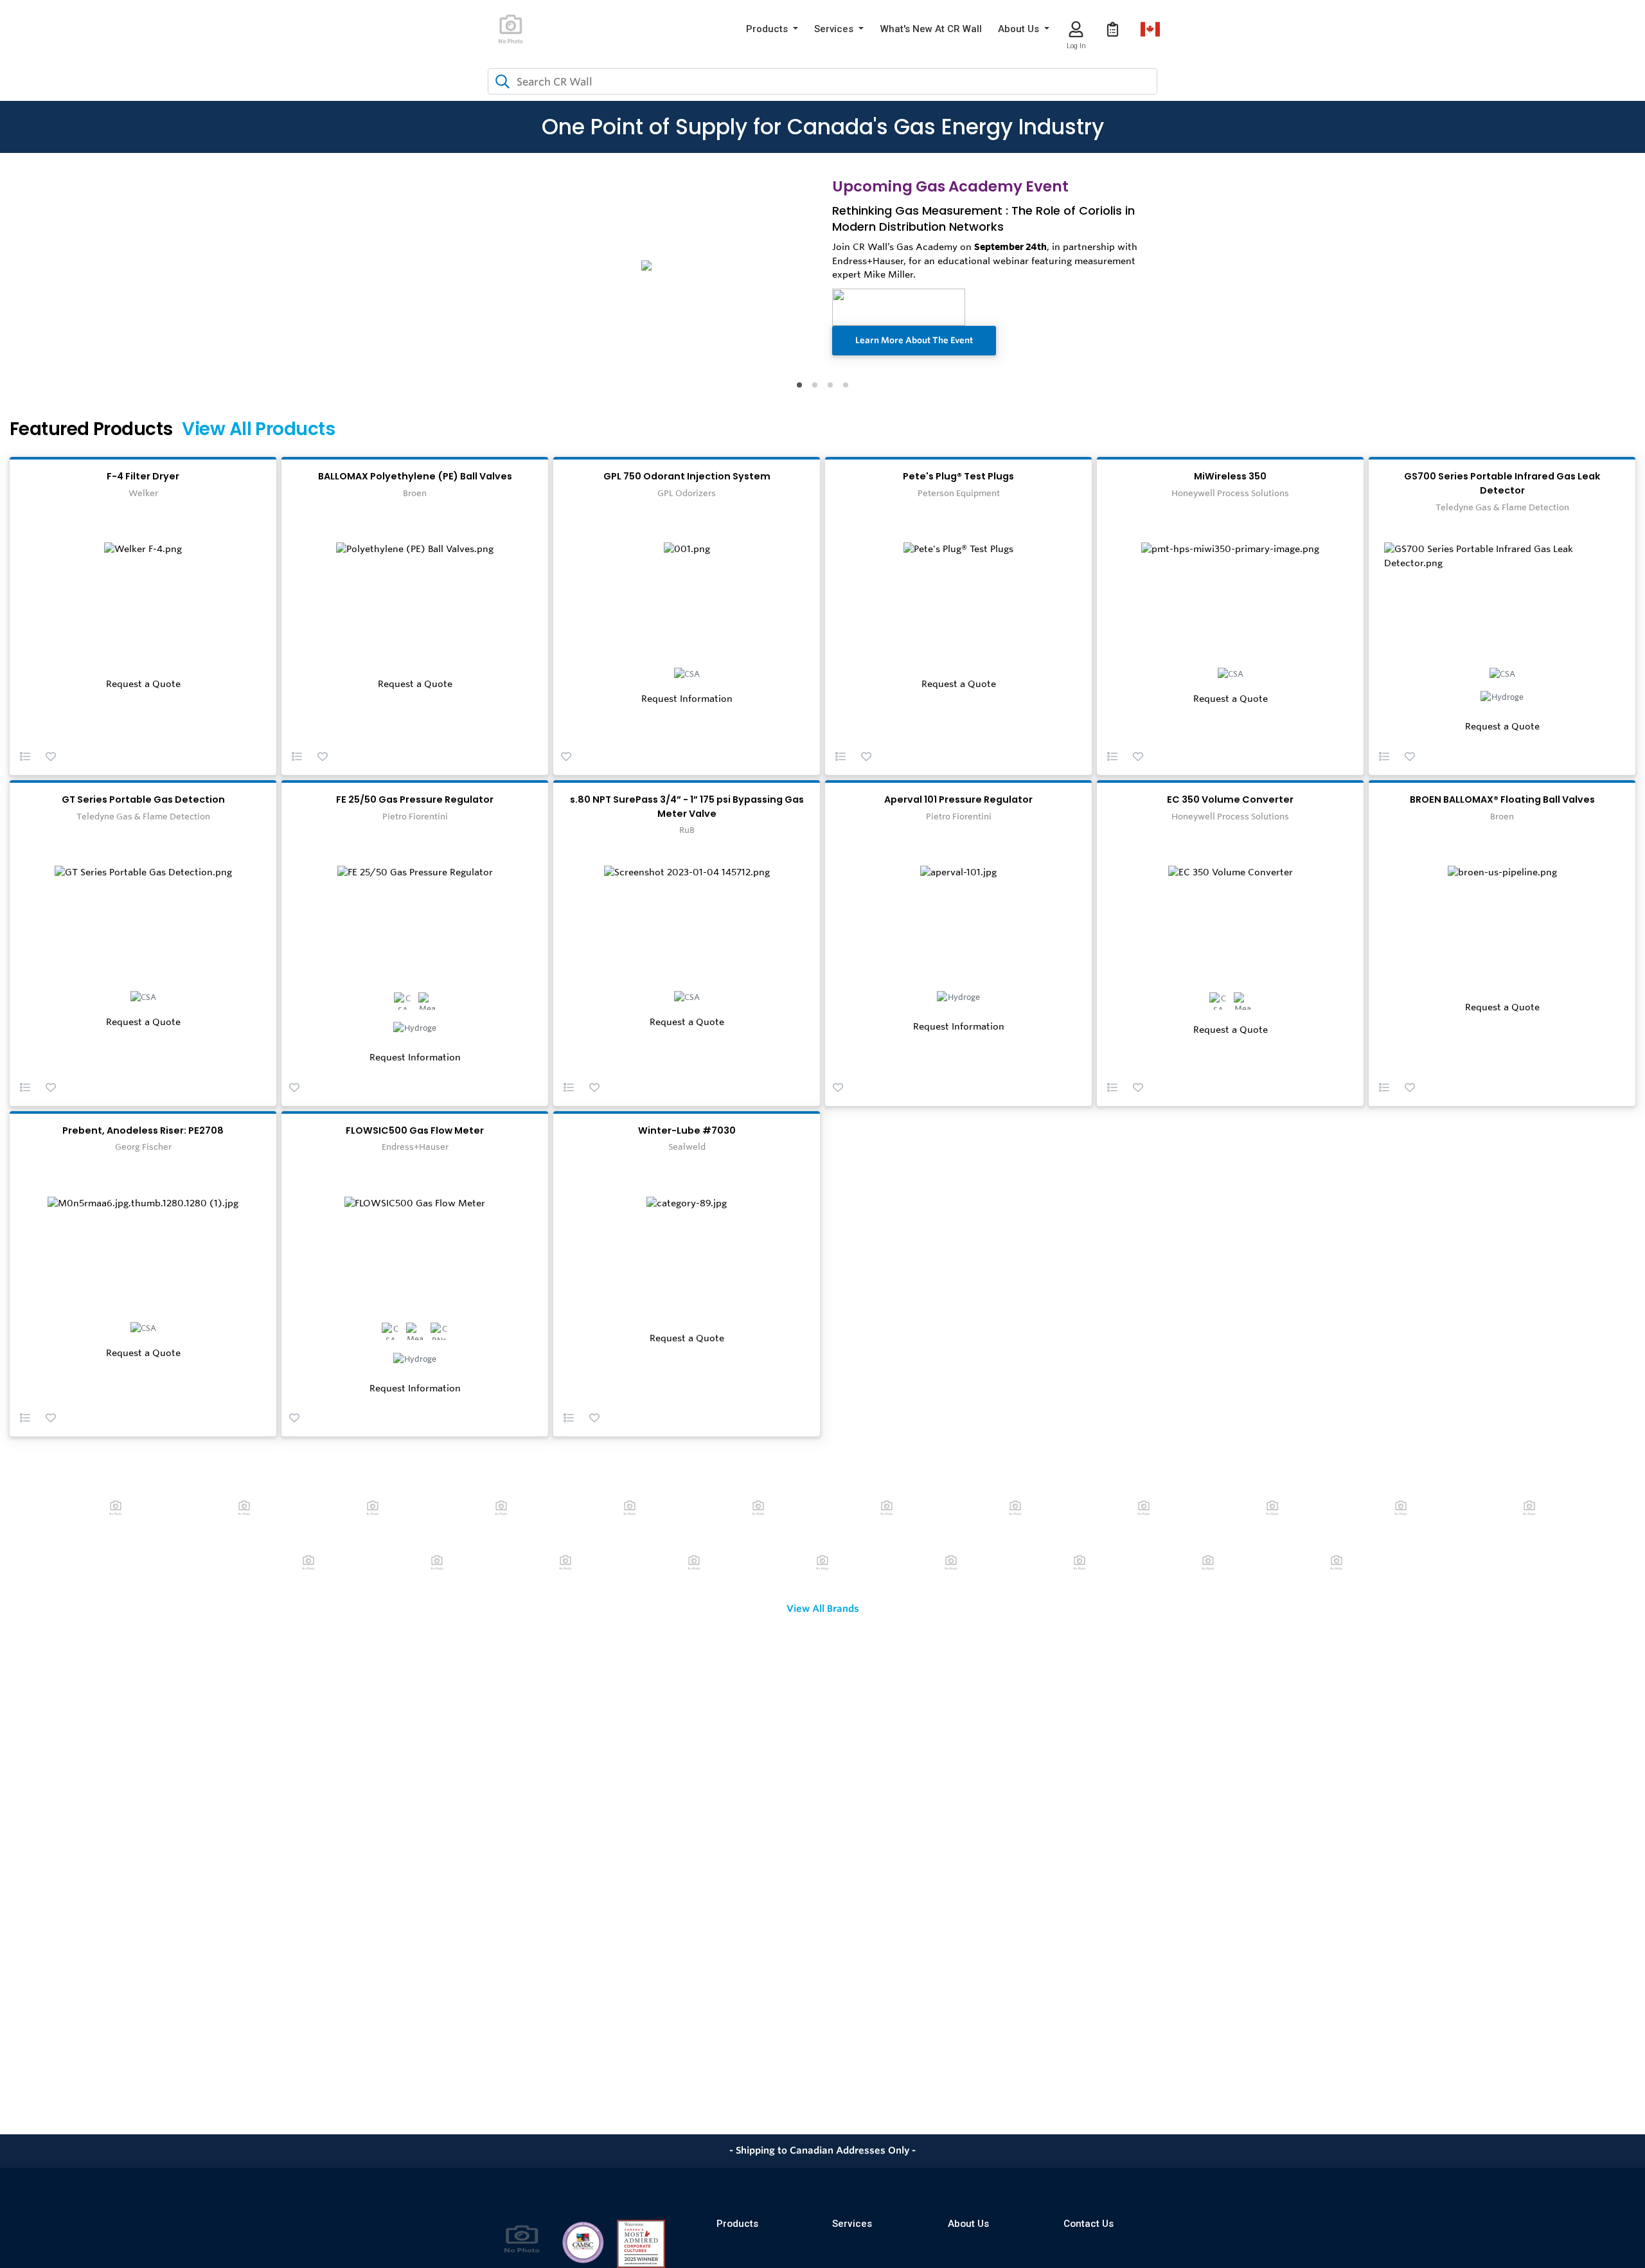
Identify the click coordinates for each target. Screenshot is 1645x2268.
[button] (772, 29)
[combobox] (822, 81)
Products (737, 2224)
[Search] (500, 82)
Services (852, 2224)
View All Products (258, 429)
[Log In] (1076, 29)
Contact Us (1089, 2224)
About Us (968, 2224)
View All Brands (823, 1609)
